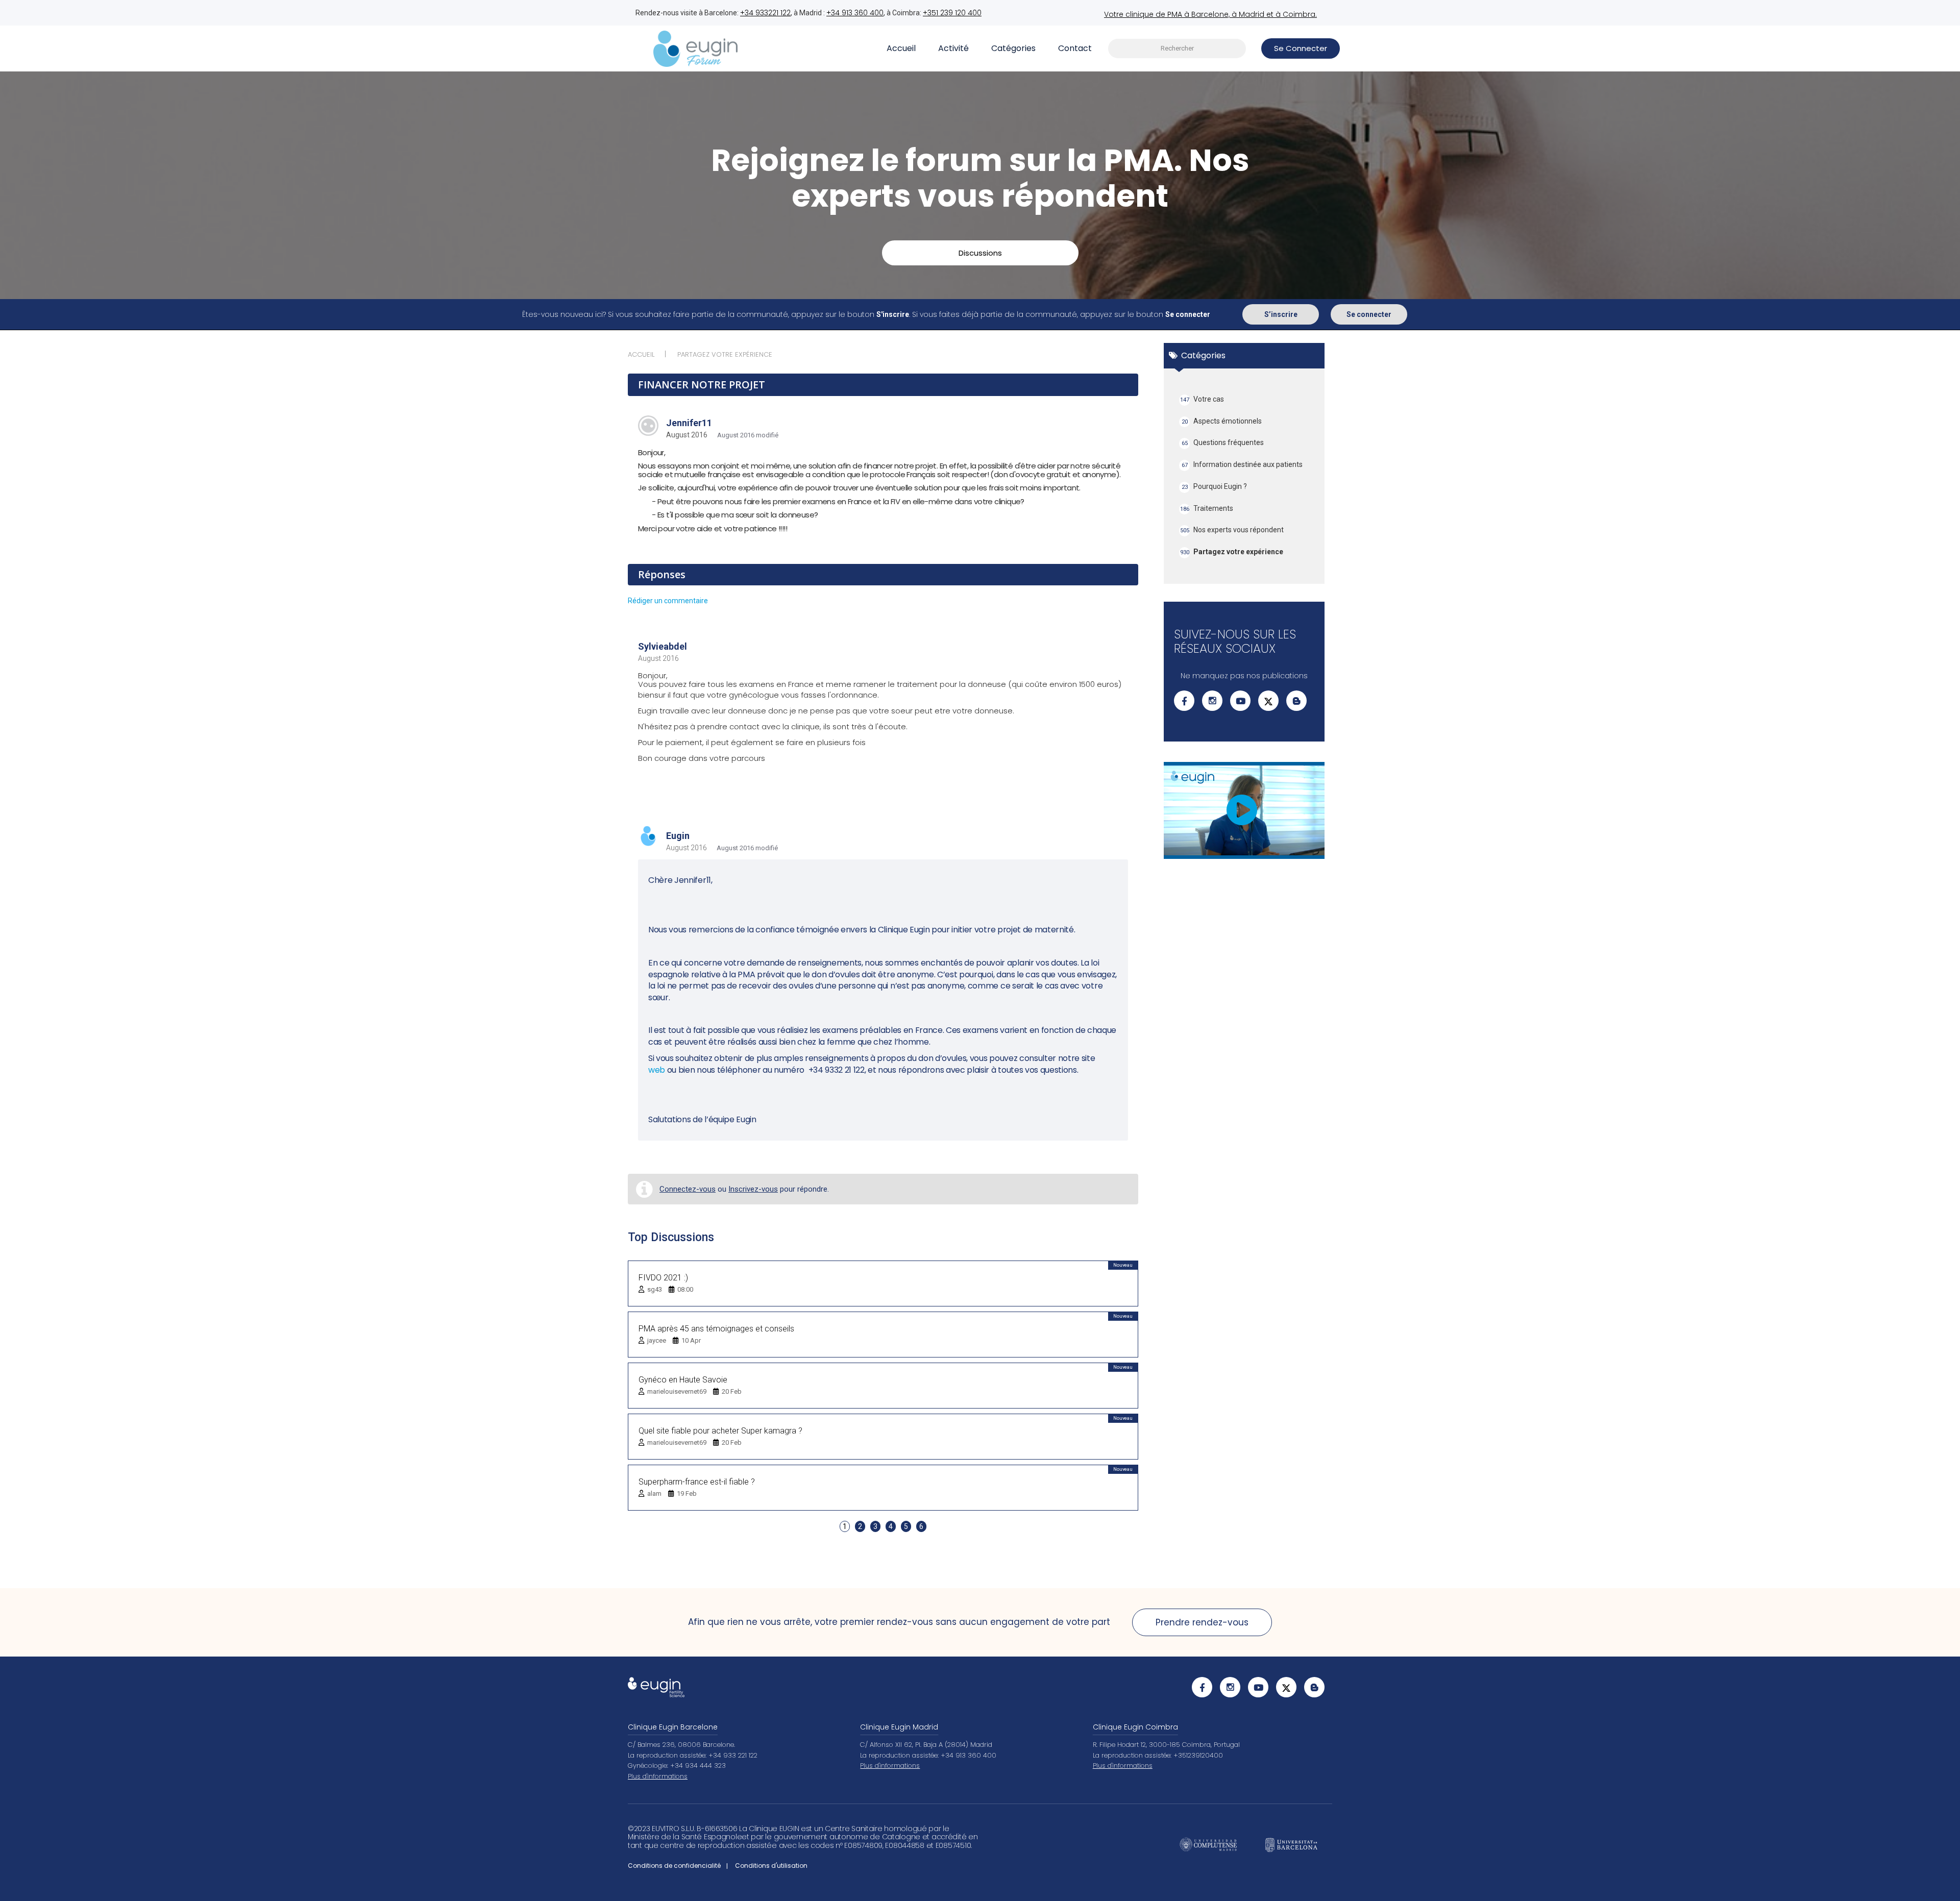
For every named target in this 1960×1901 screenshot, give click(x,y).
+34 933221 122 (765, 13)
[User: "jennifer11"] (648, 426)
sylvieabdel (663, 646)
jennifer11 (689, 423)
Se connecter (1369, 314)
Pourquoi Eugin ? (1215, 486)
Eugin (678, 836)
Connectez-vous (688, 1189)
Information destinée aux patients (1242, 464)
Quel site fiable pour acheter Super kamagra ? (720, 1431)
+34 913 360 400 (855, 13)
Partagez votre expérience (1232, 552)
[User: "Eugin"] (648, 837)
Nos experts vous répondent (1232, 530)
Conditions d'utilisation (771, 1866)
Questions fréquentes (1223, 442)
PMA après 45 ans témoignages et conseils (716, 1329)
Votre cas (1202, 399)
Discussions (980, 253)
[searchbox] (1177, 49)
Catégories (1013, 48)
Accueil (901, 48)
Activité (953, 48)
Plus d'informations (658, 1776)
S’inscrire (1281, 314)
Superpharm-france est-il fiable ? (697, 1482)
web (658, 1070)
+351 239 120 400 (952, 13)
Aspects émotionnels (1222, 421)
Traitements (1207, 508)
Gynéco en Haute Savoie (683, 1380)
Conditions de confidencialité (674, 1866)
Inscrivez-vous (753, 1189)
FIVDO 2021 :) (663, 1278)
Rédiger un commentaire (668, 601)
